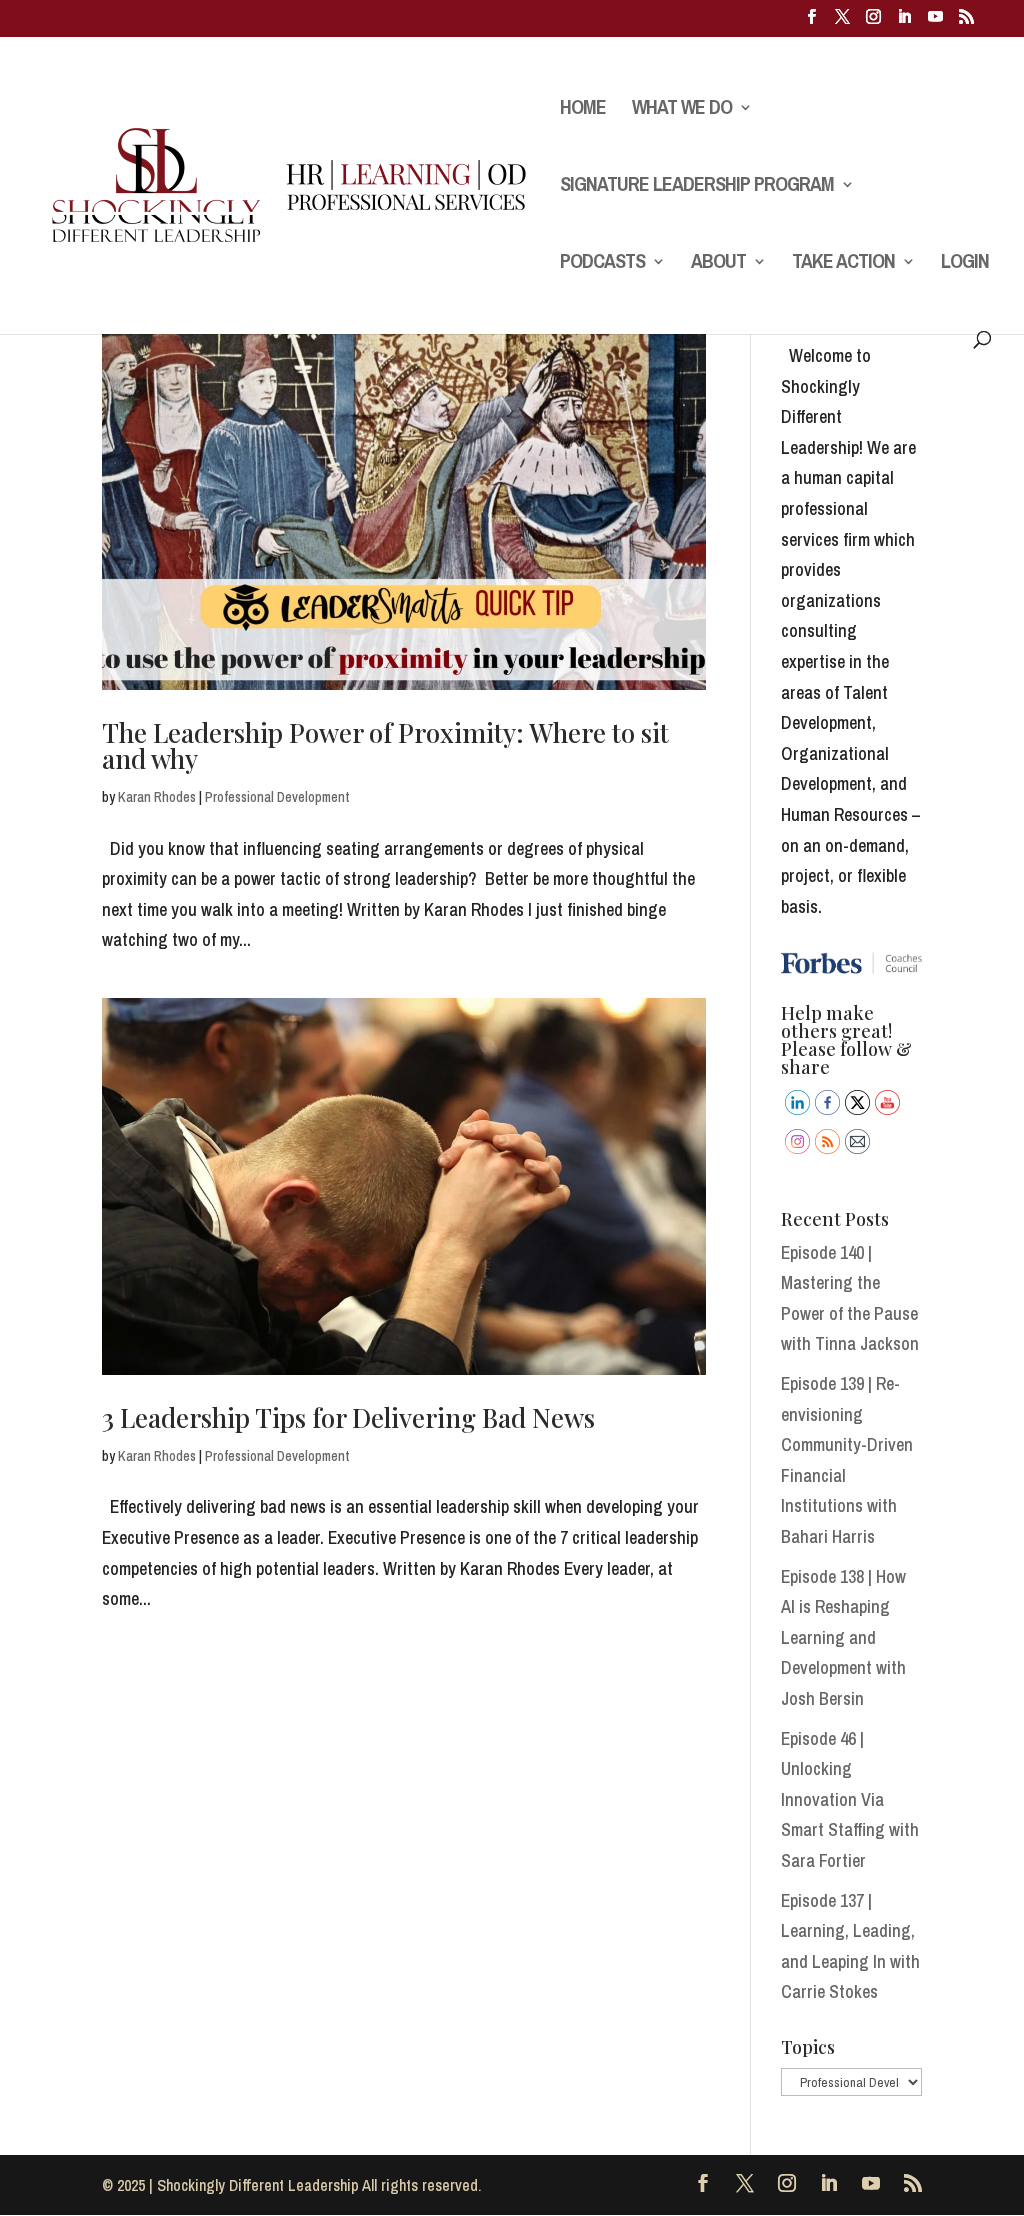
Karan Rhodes (157, 797)
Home (583, 110)
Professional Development (277, 797)
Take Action (843, 264)
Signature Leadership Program (697, 187)
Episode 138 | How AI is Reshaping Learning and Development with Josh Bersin (843, 1637)
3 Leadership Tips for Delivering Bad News (348, 1417)
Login (965, 264)
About (718, 264)
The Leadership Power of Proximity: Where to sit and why (385, 745)
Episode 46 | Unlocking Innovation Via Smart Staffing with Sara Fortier (850, 1799)
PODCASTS (602, 264)
